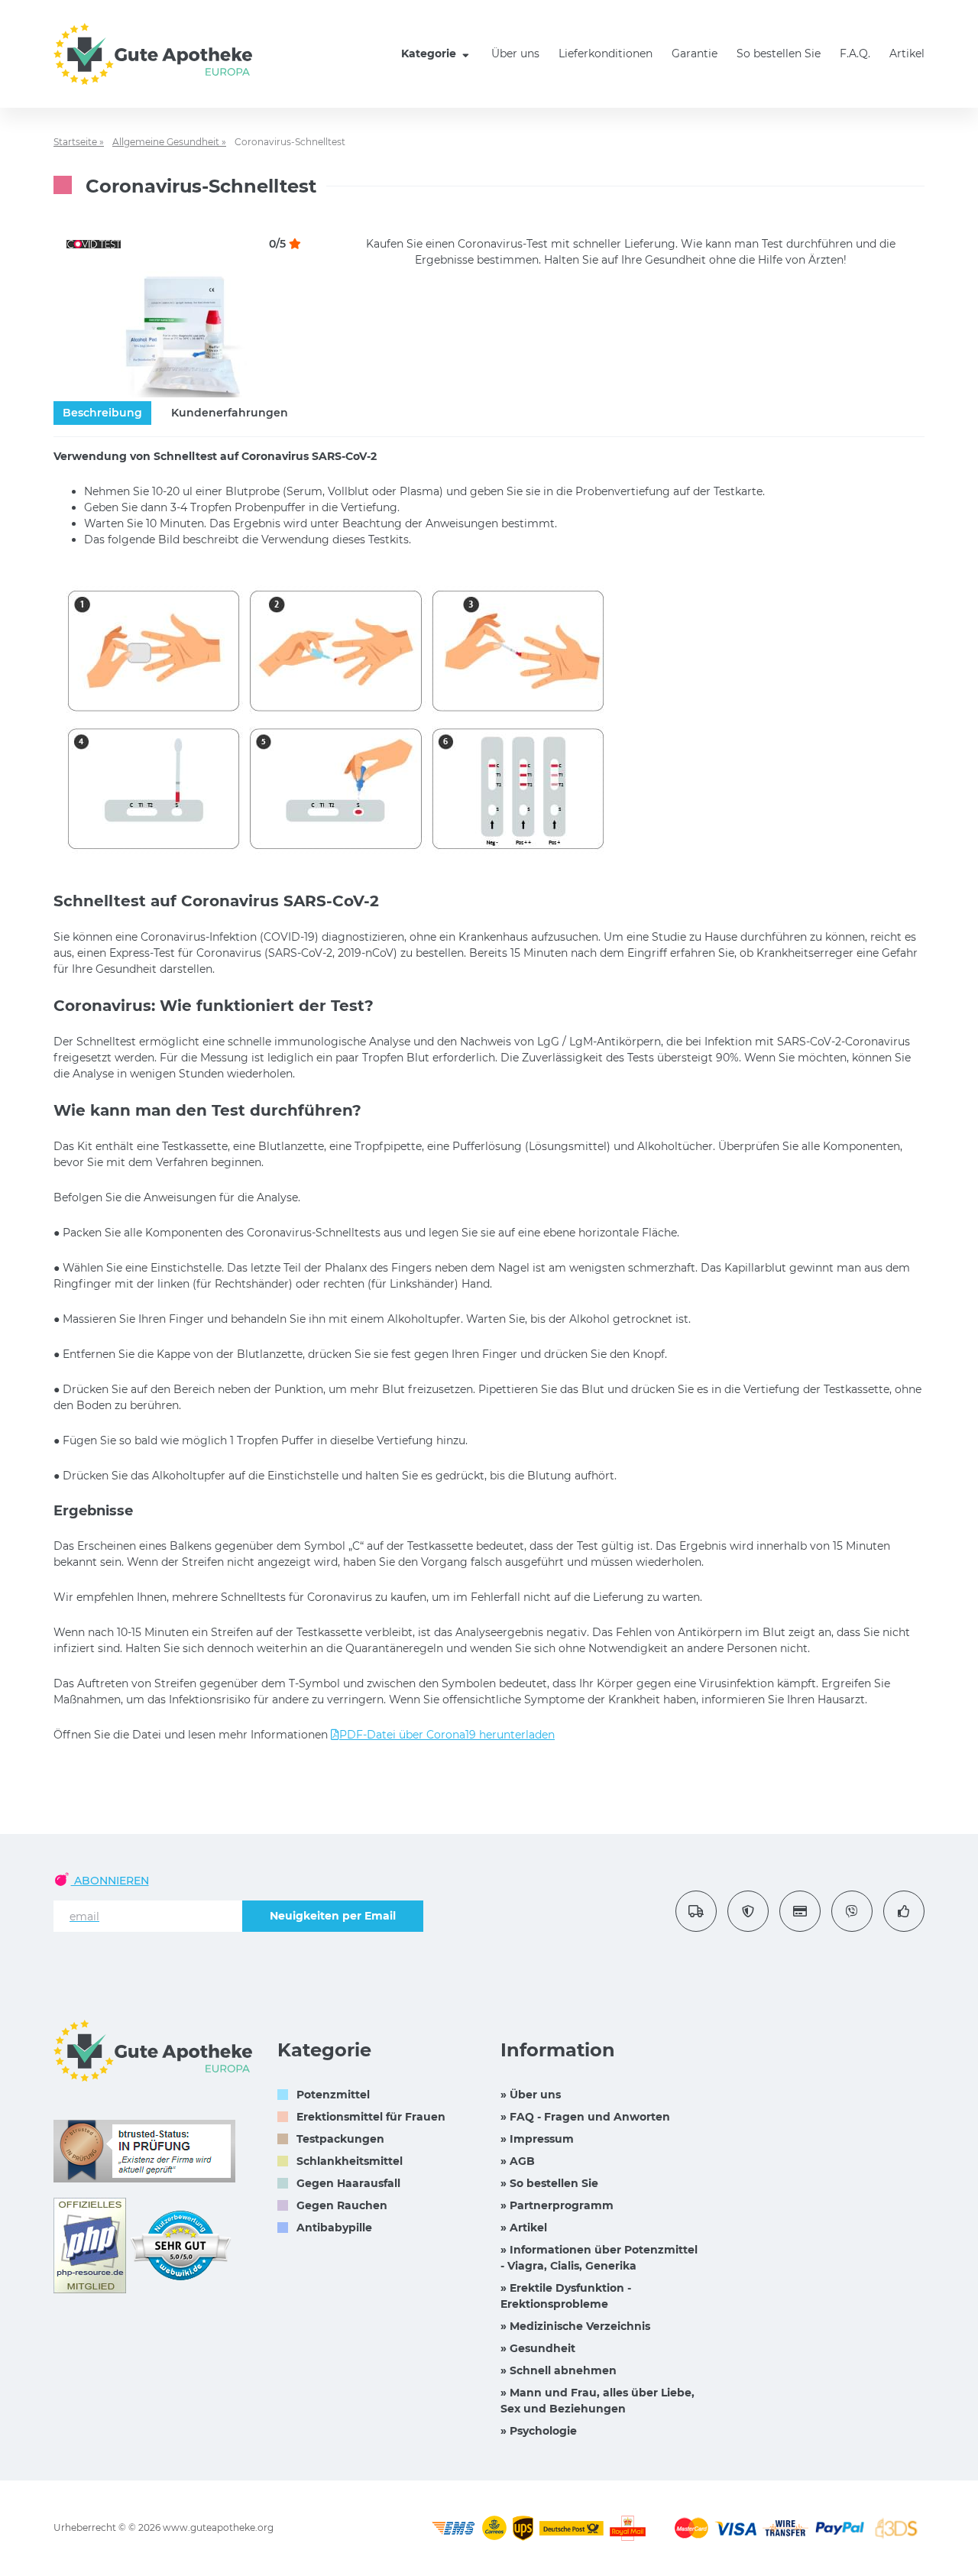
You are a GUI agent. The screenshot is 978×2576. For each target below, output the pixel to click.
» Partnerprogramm (557, 2205)
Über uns (515, 53)
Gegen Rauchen (342, 2205)
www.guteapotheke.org (218, 2527)
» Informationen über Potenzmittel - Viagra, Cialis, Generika (599, 2258)
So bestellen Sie (779, 53)
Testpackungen (340, 2139)
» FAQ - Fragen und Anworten (585, 2117)
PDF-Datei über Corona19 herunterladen (447, 1735)
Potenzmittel (333, 2095)
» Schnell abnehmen (559, 2370)
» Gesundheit (538, 2348)
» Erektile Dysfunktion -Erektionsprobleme (566, 2296)
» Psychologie (539, 2431)
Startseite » (79, 142)
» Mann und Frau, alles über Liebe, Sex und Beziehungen (597, 2401)
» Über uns (531, 2095)
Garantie (695, 53)
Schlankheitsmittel (350, 2161)
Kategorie (430, 53)
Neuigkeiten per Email (333, 1916)
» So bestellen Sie (549, 2183)
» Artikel (524, 2228)
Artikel (907, 53)
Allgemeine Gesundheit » (169, 142)
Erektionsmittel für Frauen (371, 2117)
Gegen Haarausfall (348, 2183)
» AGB (518, 2161)
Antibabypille (334, 2228)
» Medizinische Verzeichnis (575, 2326)
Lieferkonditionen (606, 53)
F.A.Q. (855, 53)
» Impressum (537, 2139)
